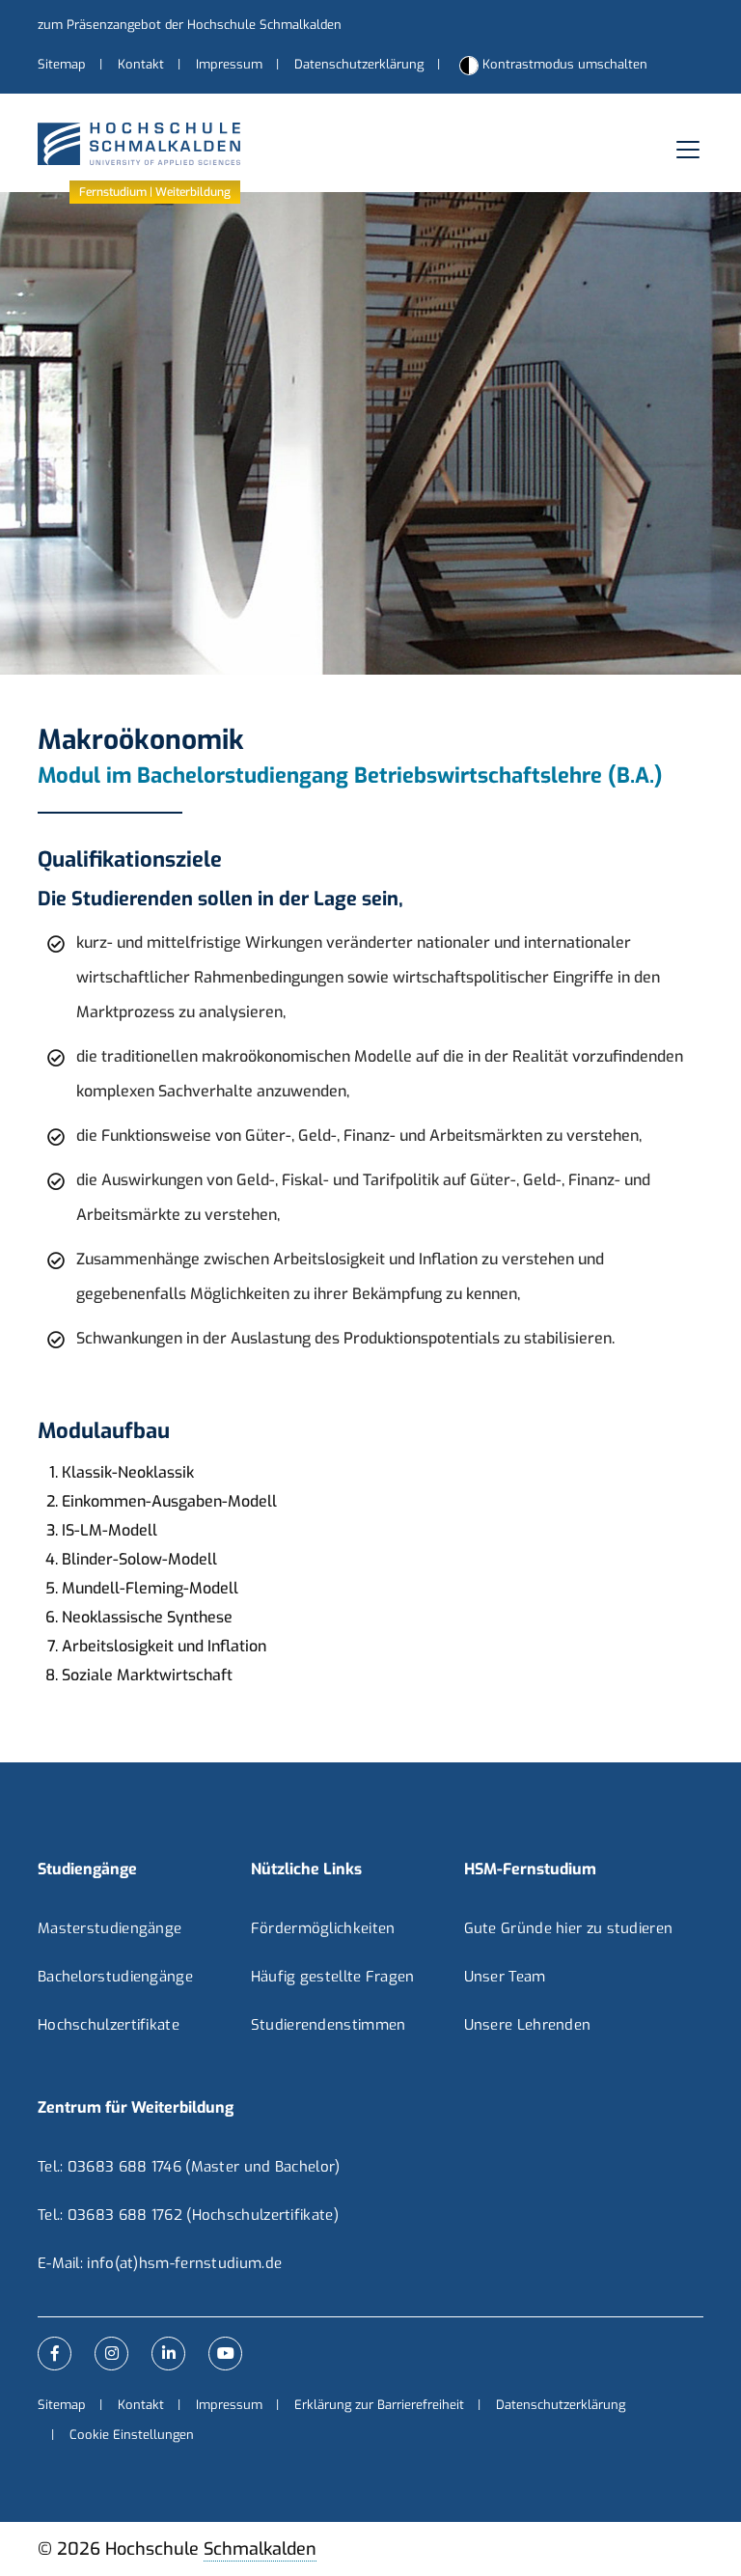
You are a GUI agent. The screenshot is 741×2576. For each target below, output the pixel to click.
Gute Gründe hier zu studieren (569, 1928)
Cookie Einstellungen (132, 2435)
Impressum (229, 64)
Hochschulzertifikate (109, 2025)
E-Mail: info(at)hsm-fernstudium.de (160, 2263)
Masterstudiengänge (110, 1928)
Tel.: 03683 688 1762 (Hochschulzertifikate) (188, 2215)
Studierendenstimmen (329, 2025)
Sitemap (62, 64)
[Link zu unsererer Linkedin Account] (168, 2354)
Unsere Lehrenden (528, 2025)
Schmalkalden (260, 2549)
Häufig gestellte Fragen (333, 1977)
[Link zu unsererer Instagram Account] (111, 2354)
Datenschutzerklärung (359, 64)
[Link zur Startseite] (139, 149)
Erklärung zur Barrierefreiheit (379, 2405)
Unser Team (505, 1977)
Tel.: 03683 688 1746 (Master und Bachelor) (189, 2167)
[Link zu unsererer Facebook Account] (55, 2354)
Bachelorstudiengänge (115, 1977)
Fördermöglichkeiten (323, 1928)
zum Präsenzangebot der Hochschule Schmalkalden (190, 25)
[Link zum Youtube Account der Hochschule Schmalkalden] (225, 2354)
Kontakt (141, 64)
